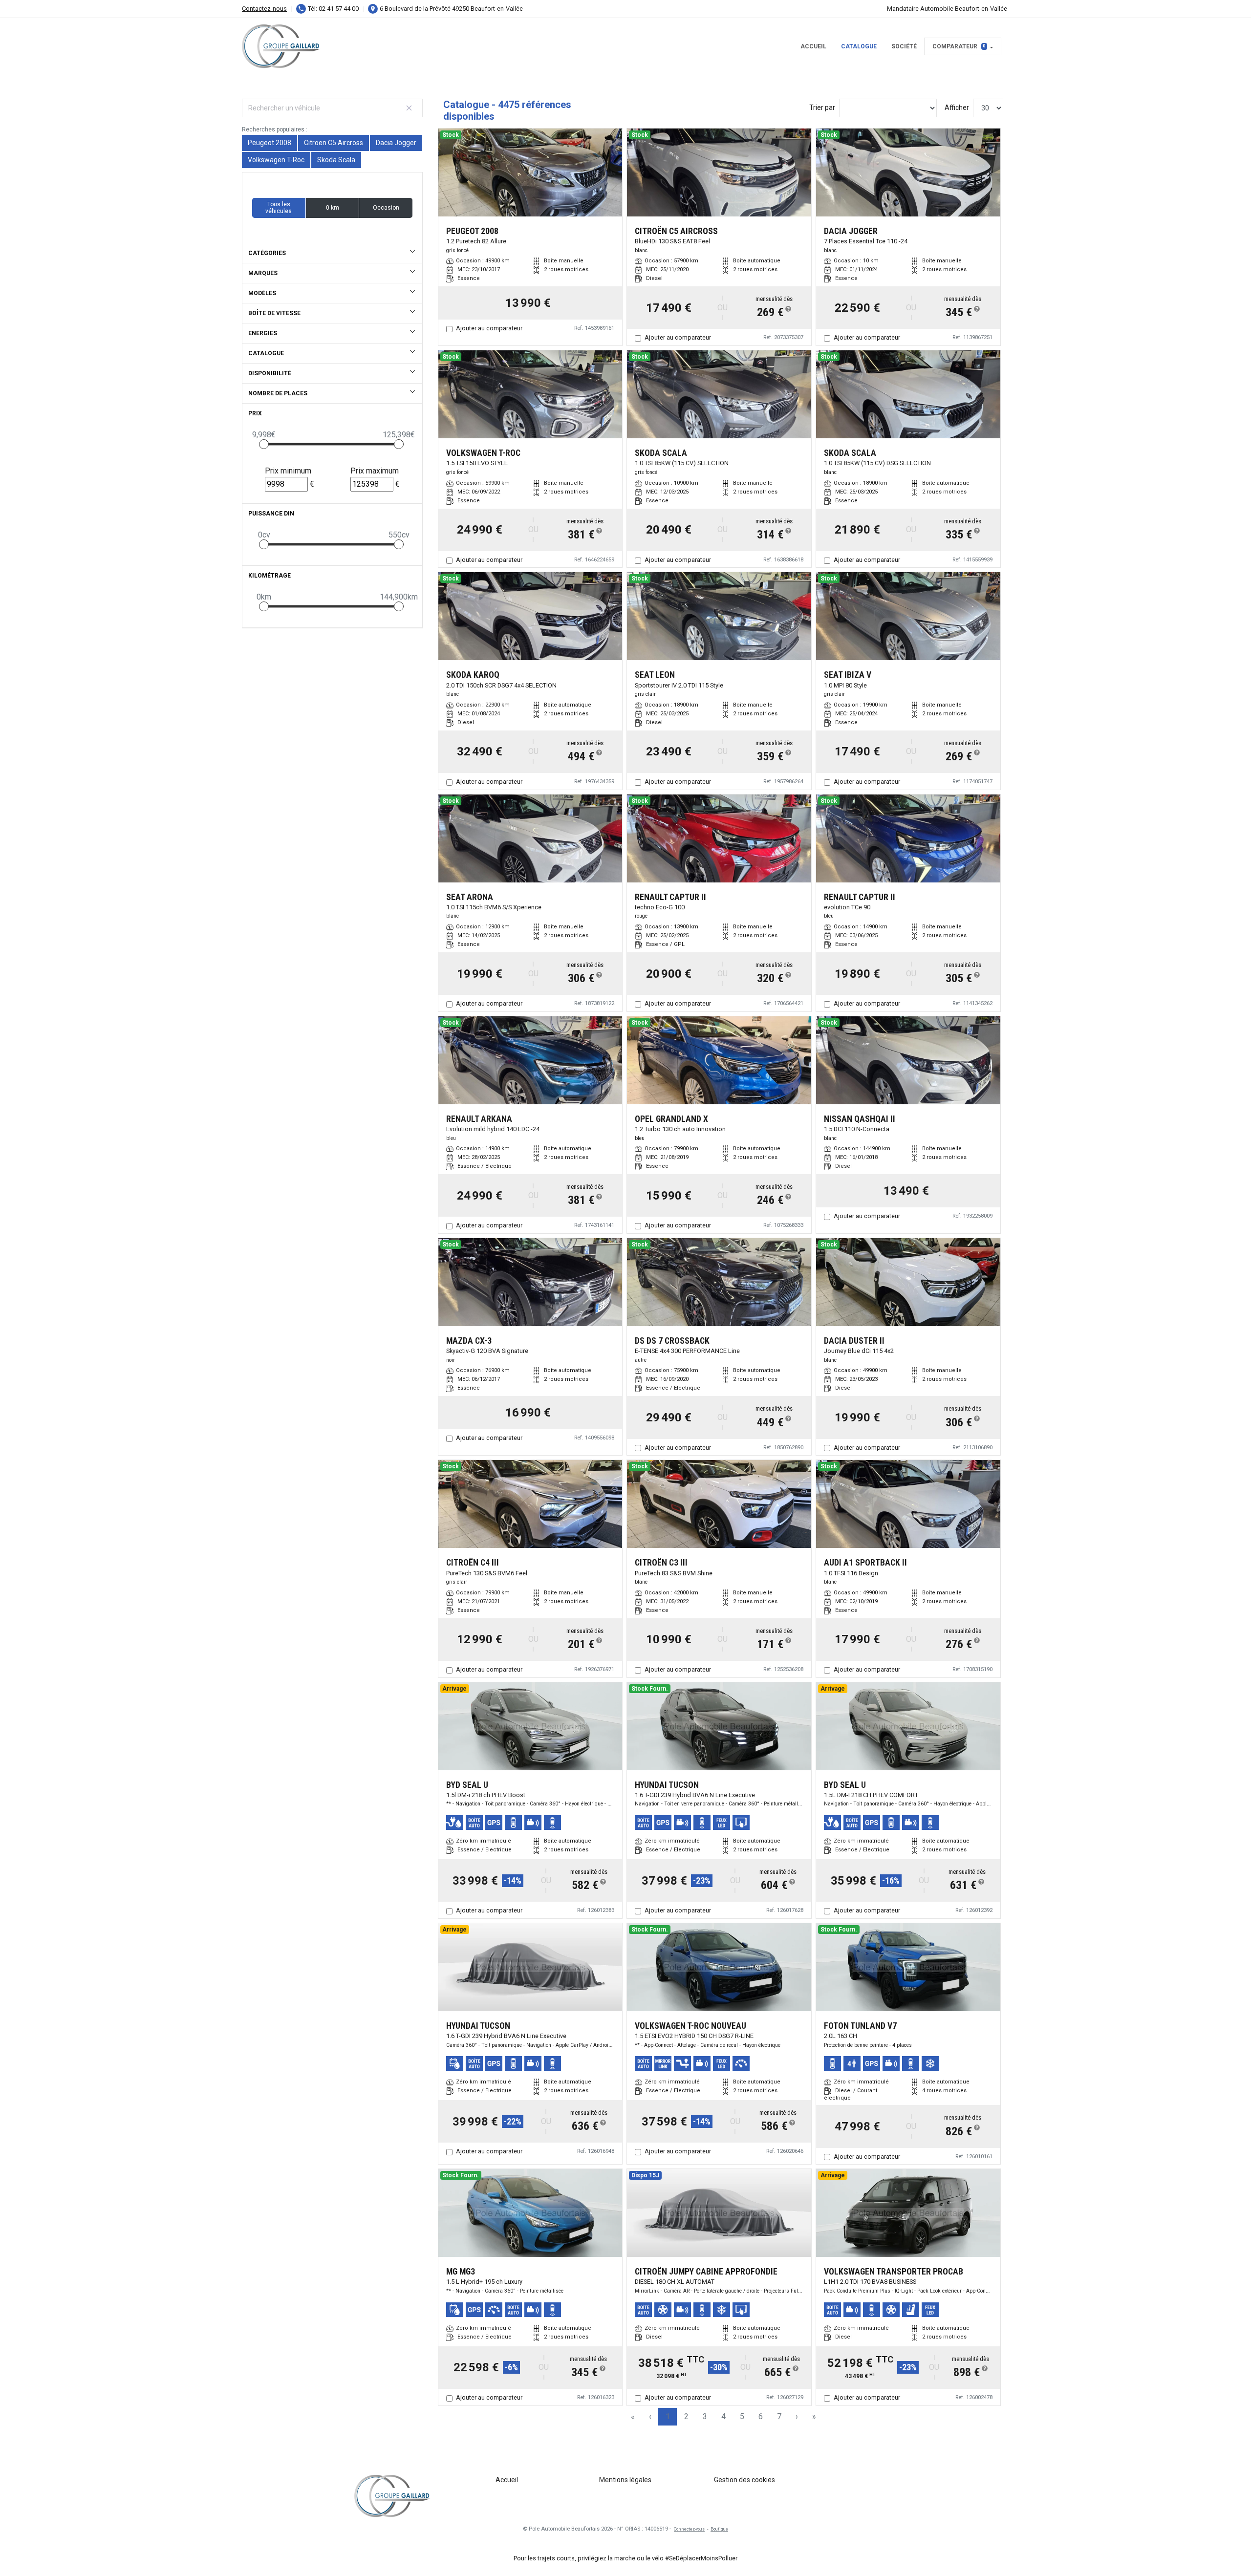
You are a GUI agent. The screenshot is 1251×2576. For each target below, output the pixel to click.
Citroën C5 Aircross (334, 143)
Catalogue (859, 46)
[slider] (264, 444)
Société (904, 46)
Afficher (957, 107)
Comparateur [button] (959, 46)
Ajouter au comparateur (489, 328)
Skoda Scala (336, 160)
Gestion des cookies (744, 2480)
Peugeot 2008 (270, 143)
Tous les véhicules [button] (279, 208)
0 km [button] (333, 208)
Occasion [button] (386, 208)
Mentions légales (625, 2480)
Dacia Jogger (396, 143)
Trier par (822, 107)
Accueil (813, 46)
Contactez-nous (264, 9)
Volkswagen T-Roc (276, 160)
